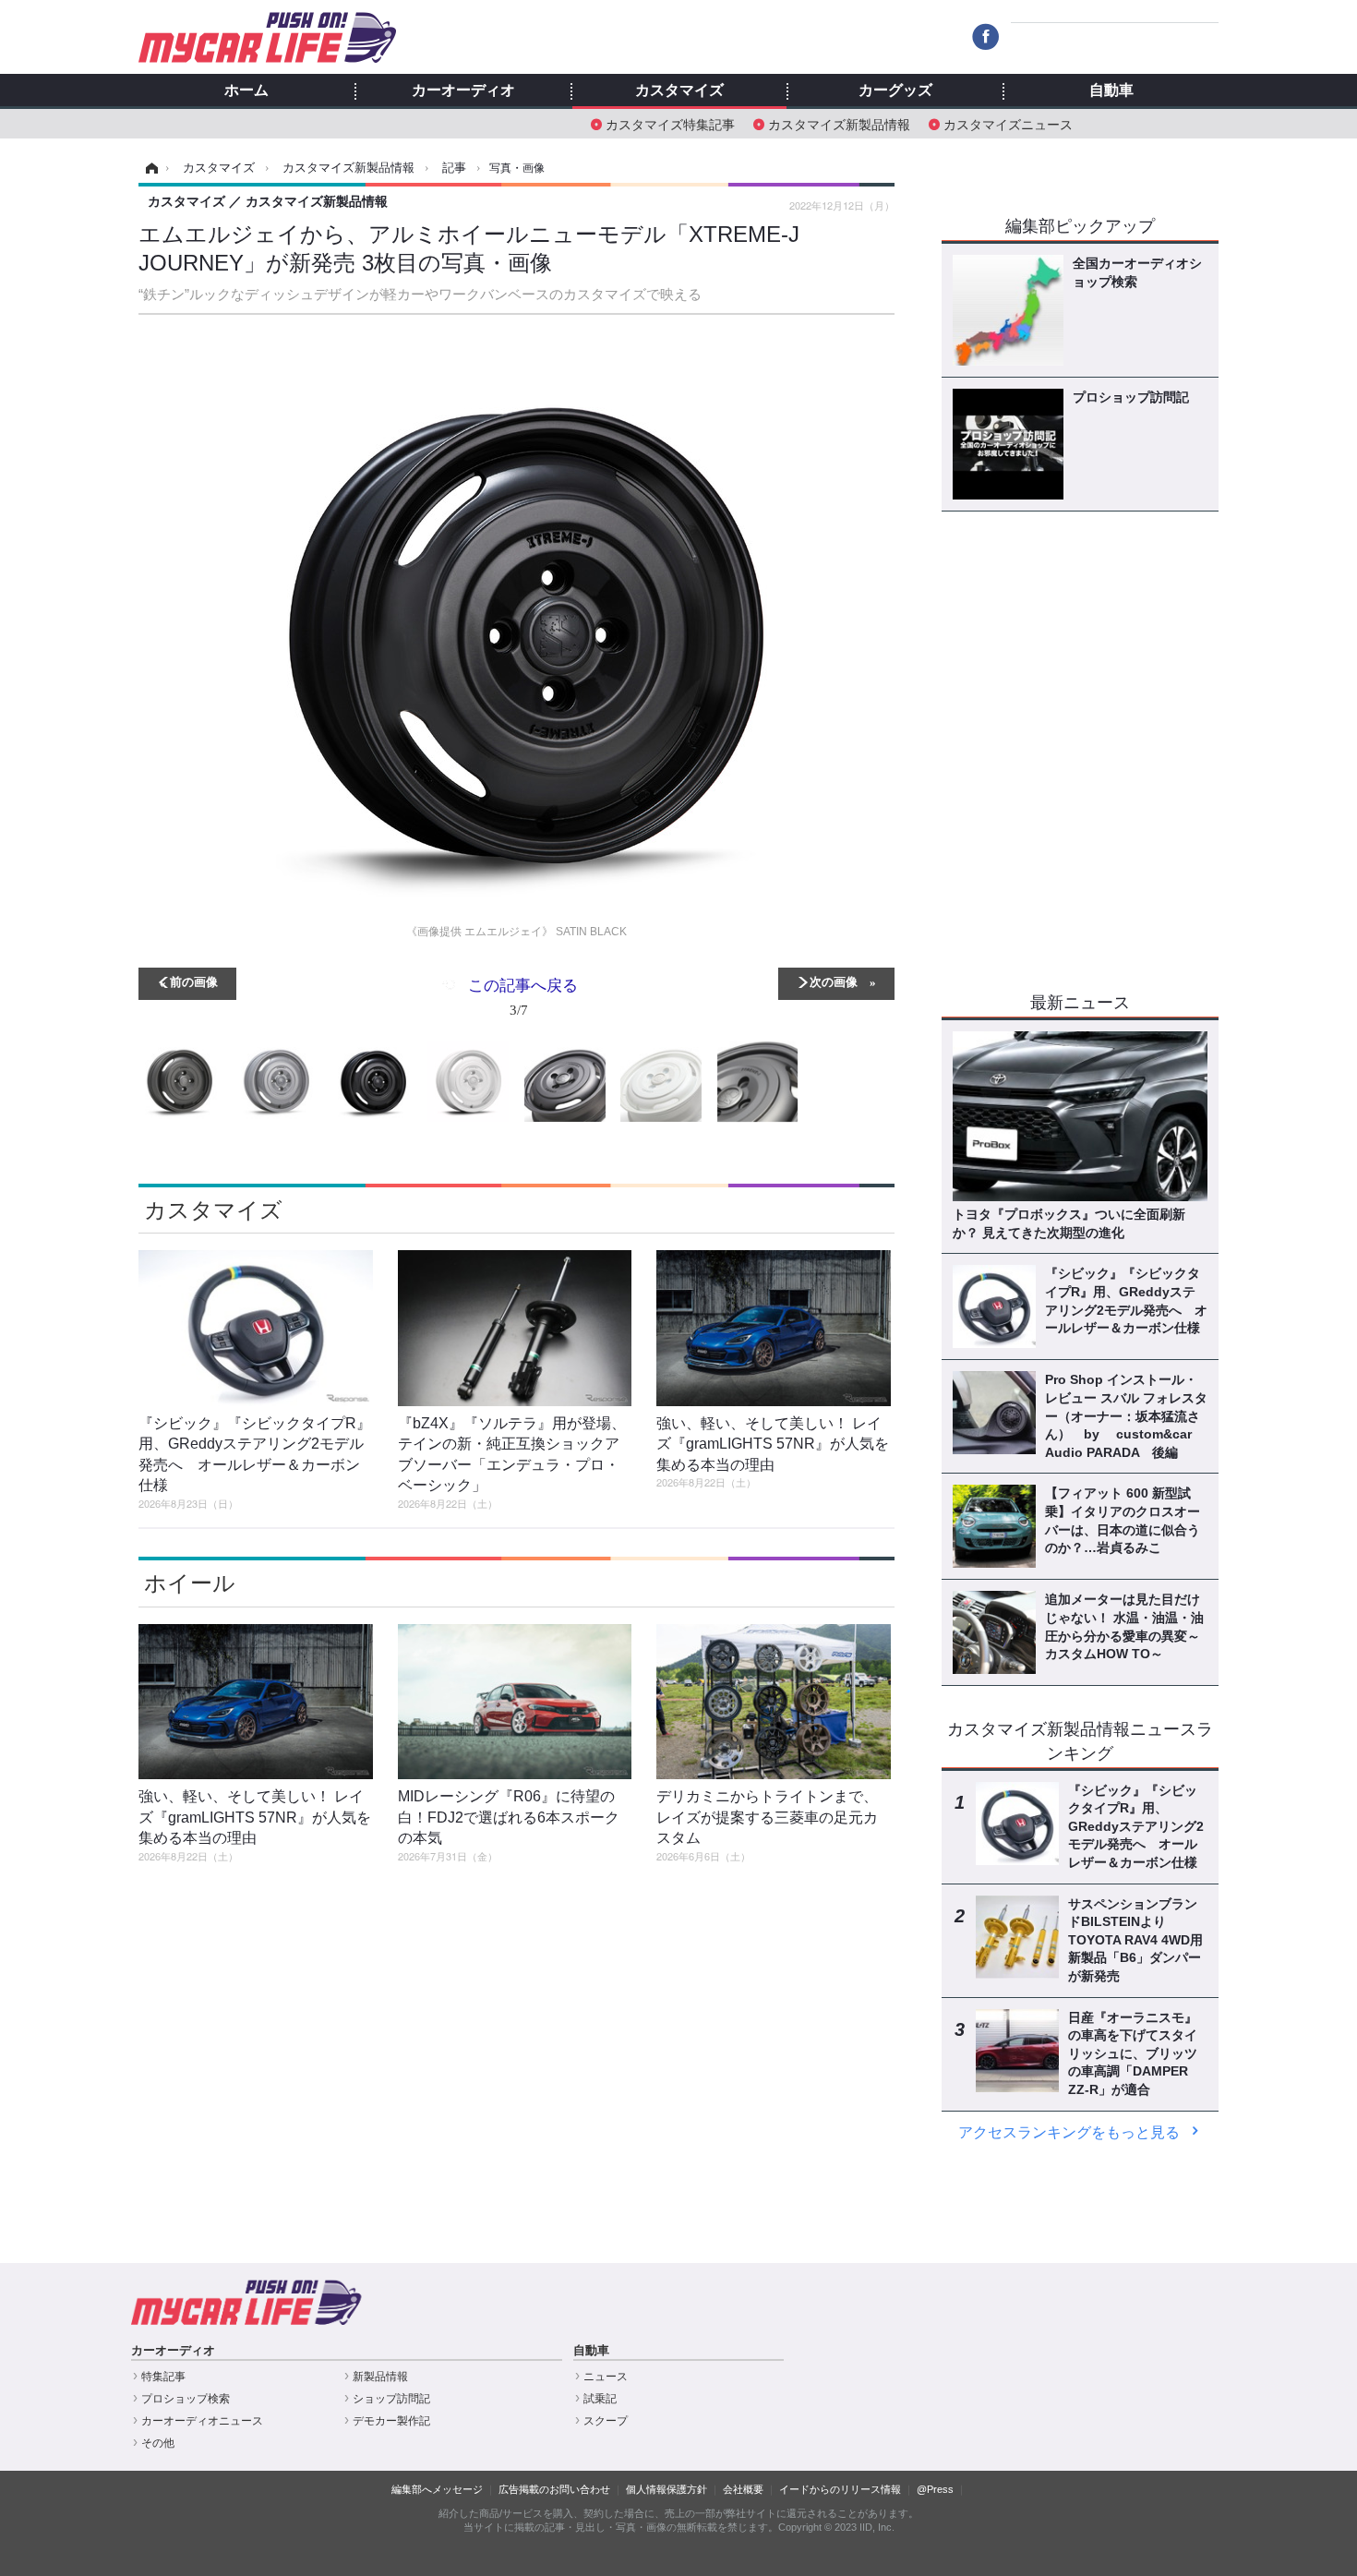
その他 (158, 2443)
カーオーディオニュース (202, 2421)
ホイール (190, 1583)
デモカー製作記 (391, 2421)
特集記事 (163, 2377)
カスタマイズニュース (1008, 123)
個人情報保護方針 (666, 2489)
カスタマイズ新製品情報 (839, 123)
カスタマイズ (679, 90)
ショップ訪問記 (391, 2399)
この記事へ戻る (523, 996)
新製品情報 (380, 2377)
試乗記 (600, 2399)
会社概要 (743, 2489)
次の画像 (834, 981)
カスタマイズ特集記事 (670, 123)
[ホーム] (149, 168)
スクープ (606, 2421)
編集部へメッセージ (437, 2489)
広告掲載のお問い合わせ (554, 2489)
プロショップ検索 (186, 2399)
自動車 (1111, 90)
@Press (935, 2489)
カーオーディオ (463, 90)
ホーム (246, 90)
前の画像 (194, 981)
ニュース (606, 2377)
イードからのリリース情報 (840, 2489)
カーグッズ (895, 90)
